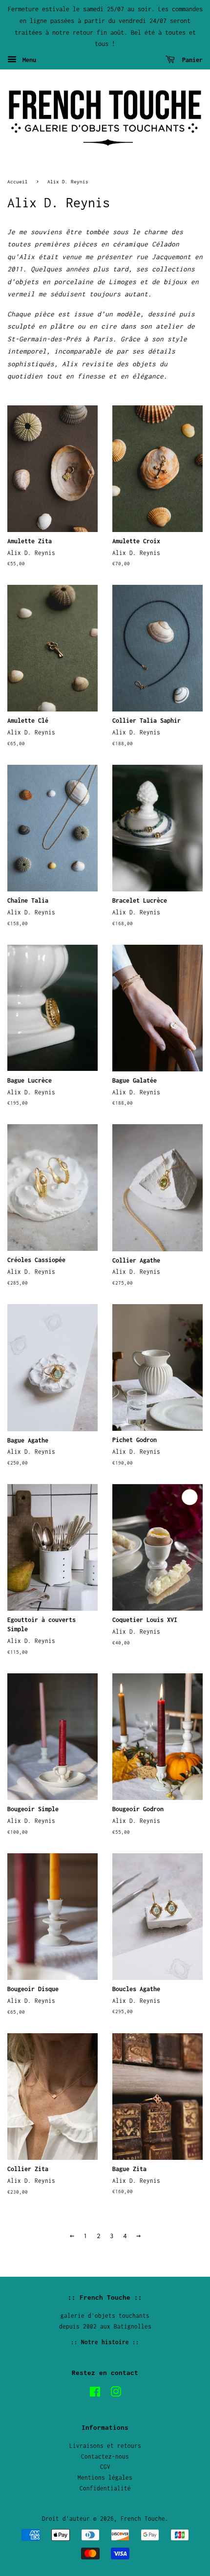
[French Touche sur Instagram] (116, 2394)
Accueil (18, 181)
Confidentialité (105, 2488)
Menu (28, 60)
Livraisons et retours (105, 2446)
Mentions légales (105, 2477)
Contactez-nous (105, 2456)
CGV (105, 2467)
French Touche (143, 2519)
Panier (191, 60)
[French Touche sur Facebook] (95, 2394)
